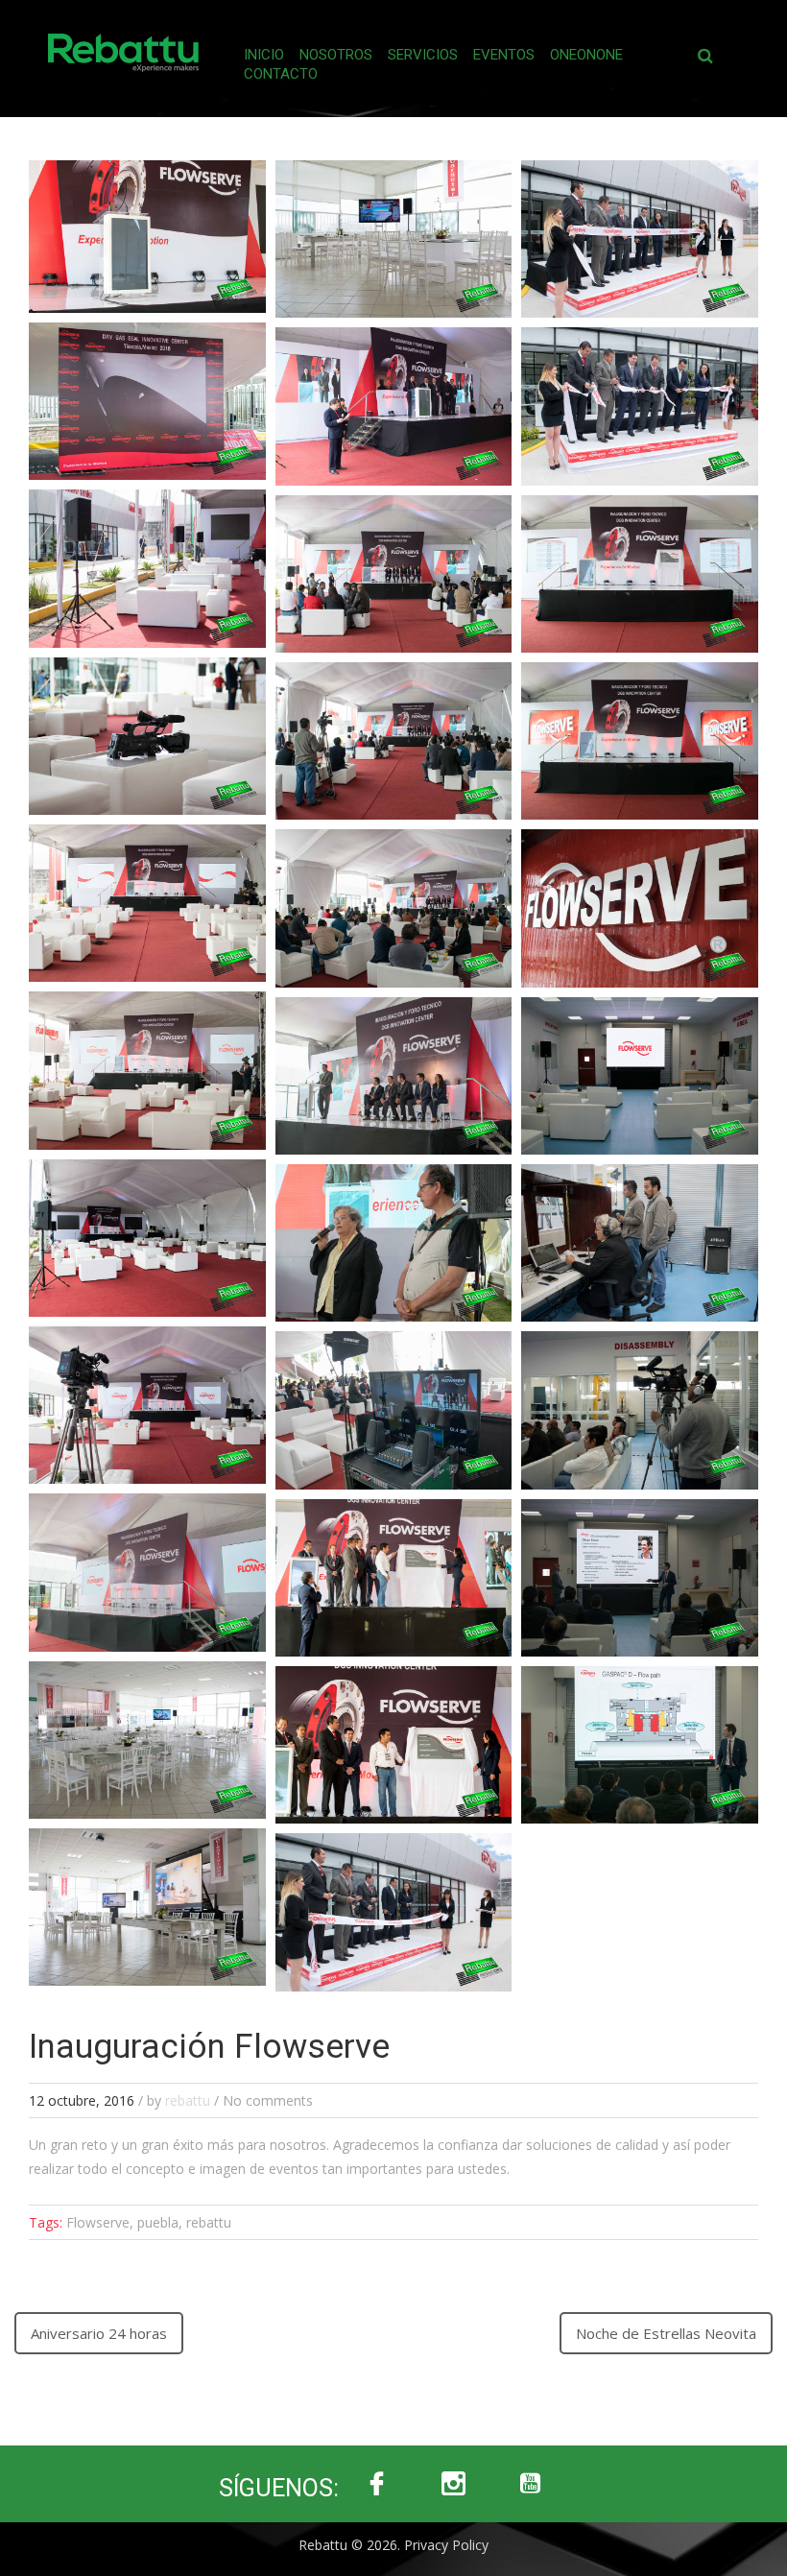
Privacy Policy (446, 2545)
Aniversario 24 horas (99, 2333)
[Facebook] (377, 2484)
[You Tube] (531, 2484)
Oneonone (586, 55)
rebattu (188, 2100)
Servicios (423, 55)
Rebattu (323, 2545)
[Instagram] (454, 2484)
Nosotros (336, 55)
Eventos (504, 55)
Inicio (264, 55)
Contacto (281, 74)
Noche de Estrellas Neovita (666, 2333)
